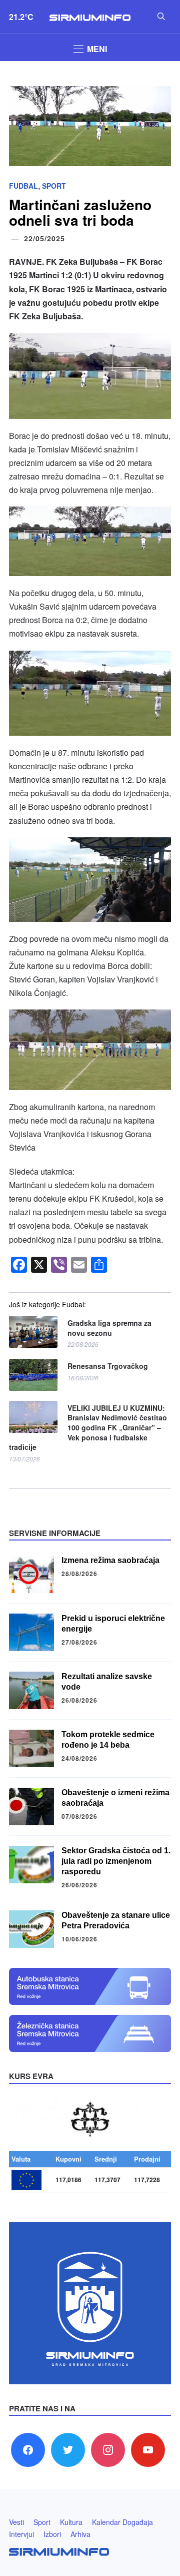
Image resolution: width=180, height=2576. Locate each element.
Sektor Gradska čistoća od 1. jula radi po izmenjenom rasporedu (116, 1861)
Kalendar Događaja (122, 2522)
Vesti (16, 2522)
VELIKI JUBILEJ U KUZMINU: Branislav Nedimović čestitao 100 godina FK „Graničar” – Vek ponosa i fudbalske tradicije (88, 1428)
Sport (54, 186)
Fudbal (23, 186)
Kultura (71, 2522)
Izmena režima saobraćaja (110, 1560)
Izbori (52, 2534)
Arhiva (80, 2534)
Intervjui (21, 2534)
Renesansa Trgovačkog (108, 1366)
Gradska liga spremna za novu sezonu (109, 1328)
